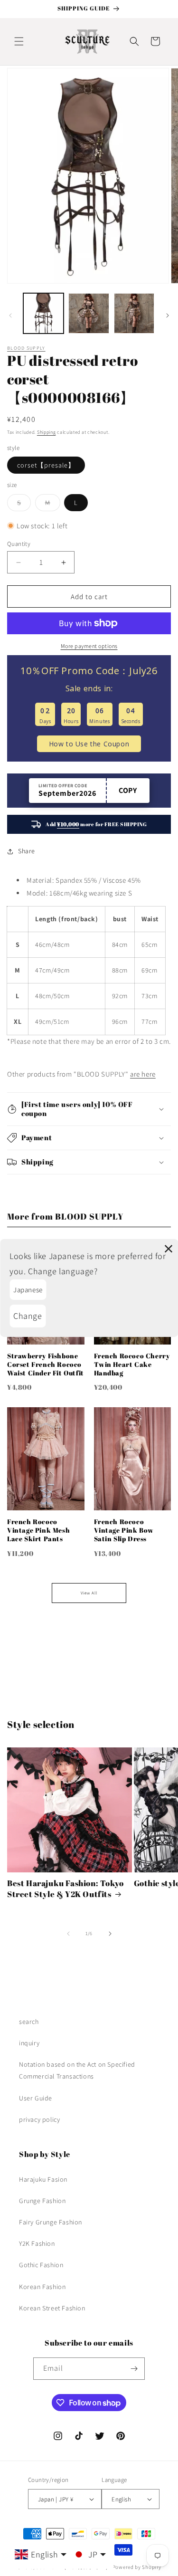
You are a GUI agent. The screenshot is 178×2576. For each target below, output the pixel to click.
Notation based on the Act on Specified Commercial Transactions (77, 2070)
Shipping (47, 432)
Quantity (19, 544)
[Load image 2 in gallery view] (89, 313)
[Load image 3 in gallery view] (134, 313)
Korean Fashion (42, 2287)
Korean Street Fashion (52, 2308)
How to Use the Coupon (89, 744)
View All (89, 1593)
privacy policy (39, 2119)
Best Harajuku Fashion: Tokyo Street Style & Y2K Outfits (66, 1889)
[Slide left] (10, 315)
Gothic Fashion (41, 2265)
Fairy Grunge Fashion (51, 2222)
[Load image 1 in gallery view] (43, 313)
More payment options (89, 646)
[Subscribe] (134, 2369)
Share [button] (27, 851)
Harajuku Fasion (43, 2179)
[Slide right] (168, 315)
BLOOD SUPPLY (26, 348)
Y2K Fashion (37, 2243)
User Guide (36, 2098)
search (29, 2022)
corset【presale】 (46, 465)
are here (143, 1074)
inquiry (29, 2043)
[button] (19, 41)
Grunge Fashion (42, 2201)
